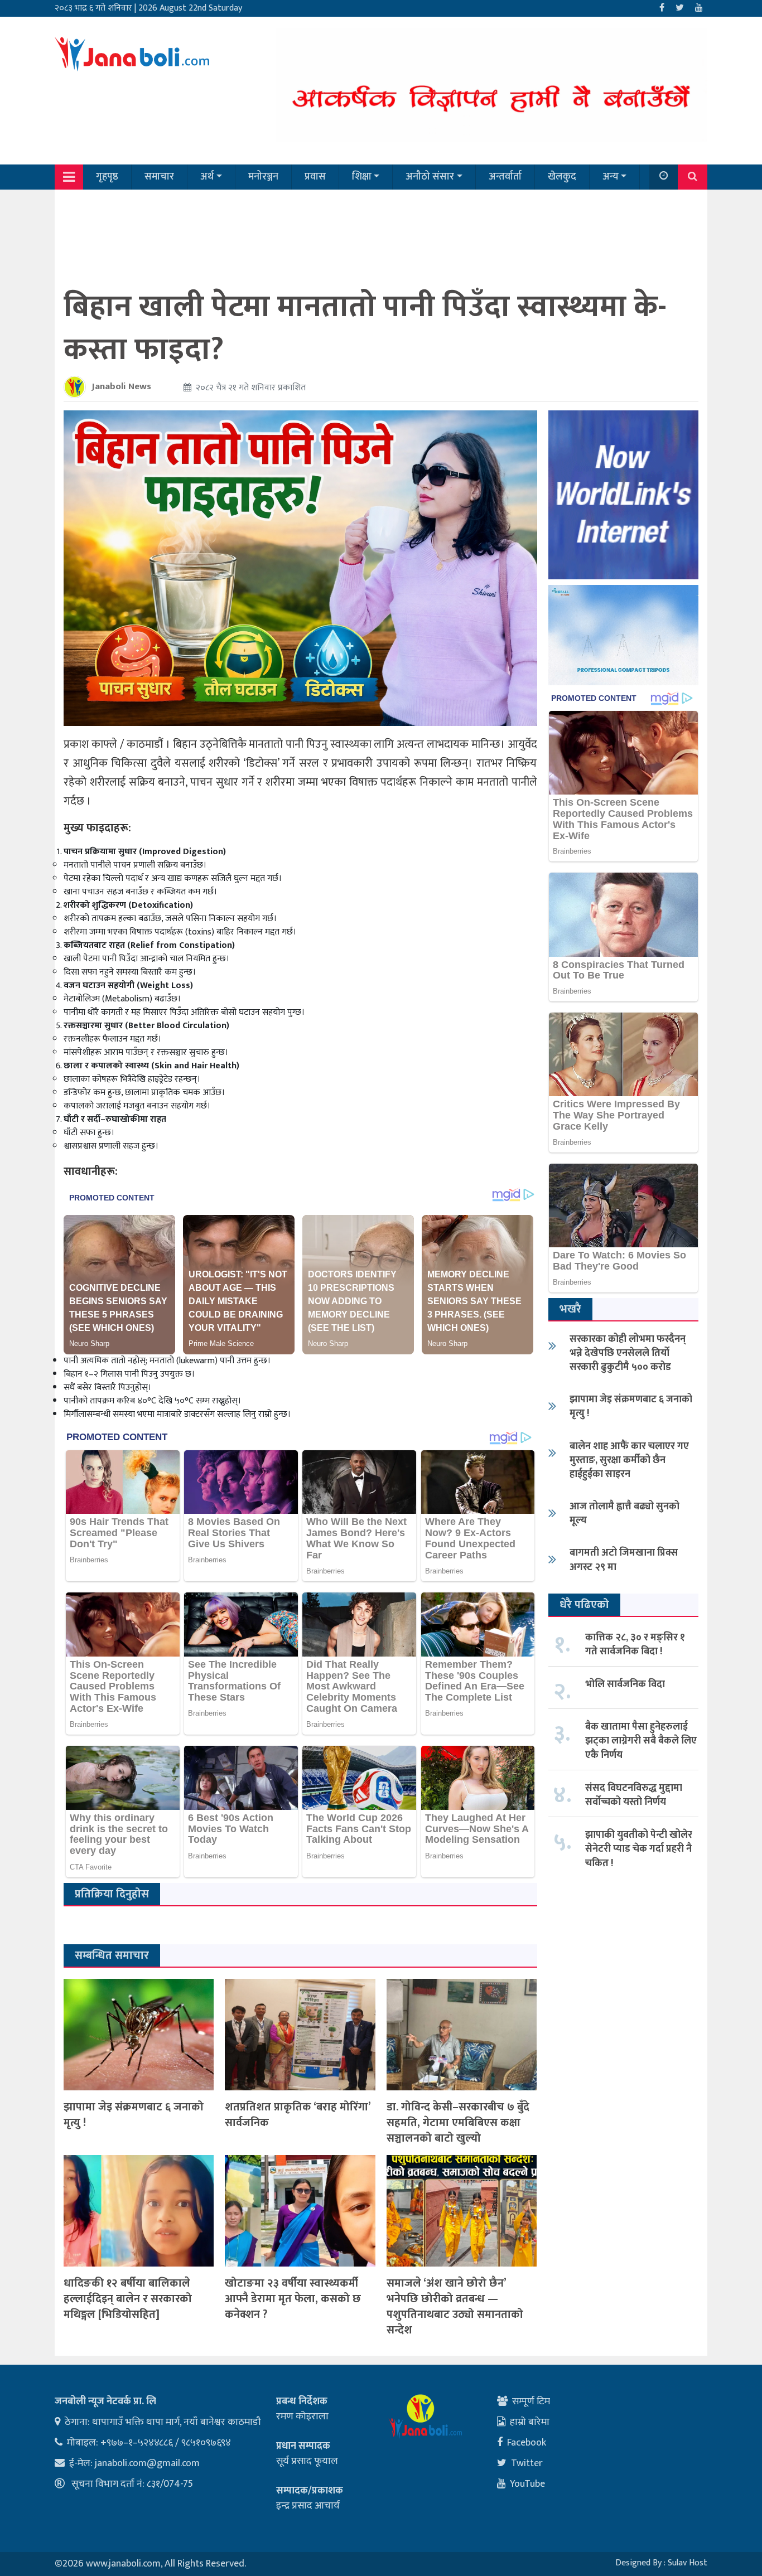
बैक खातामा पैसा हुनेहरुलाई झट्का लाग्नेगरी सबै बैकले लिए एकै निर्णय (641, 1741)
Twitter (527, 2463)
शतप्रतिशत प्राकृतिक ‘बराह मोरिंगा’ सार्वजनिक (298, 2115)
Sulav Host (688, 2563)
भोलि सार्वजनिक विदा (625, 1684)
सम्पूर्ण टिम (531, 2401)
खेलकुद (562, 177)
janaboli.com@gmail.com (147, 2463)
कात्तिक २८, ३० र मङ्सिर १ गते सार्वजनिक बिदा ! (635, 1645)
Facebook (527, 2443)
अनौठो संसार (430, 177)
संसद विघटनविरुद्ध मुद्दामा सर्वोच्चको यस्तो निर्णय (634, 1795)
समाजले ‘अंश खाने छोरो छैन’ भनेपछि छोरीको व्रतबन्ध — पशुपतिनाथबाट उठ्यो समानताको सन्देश (455, 2307)
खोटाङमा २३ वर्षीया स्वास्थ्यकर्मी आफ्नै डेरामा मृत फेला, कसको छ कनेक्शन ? (293, 2299)
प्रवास (315, 177)
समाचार (159, 177)
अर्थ (207, 177)
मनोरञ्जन (263, 177)
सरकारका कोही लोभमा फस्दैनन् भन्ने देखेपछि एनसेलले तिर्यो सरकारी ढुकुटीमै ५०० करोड (628, 1353)
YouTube (527, 2484)
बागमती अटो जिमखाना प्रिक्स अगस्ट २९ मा (624, 1560)
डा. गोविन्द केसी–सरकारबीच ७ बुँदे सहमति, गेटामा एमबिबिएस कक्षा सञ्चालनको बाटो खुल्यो (458, 2123)
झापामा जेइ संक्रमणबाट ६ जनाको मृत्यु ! (134, 2115)
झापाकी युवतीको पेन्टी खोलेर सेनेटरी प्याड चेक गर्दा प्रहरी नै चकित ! (639, 1849)
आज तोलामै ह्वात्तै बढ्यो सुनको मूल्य (624, 1514)
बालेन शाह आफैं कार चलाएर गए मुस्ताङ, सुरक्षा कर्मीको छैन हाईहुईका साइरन (629, 1460)
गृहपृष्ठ (107, 177)
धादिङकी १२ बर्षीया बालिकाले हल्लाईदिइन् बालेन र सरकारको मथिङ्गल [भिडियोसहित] (128, 2299)
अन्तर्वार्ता (505, 177)
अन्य (611, 177)
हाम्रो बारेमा (530, 2422)
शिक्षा (362, 177)
